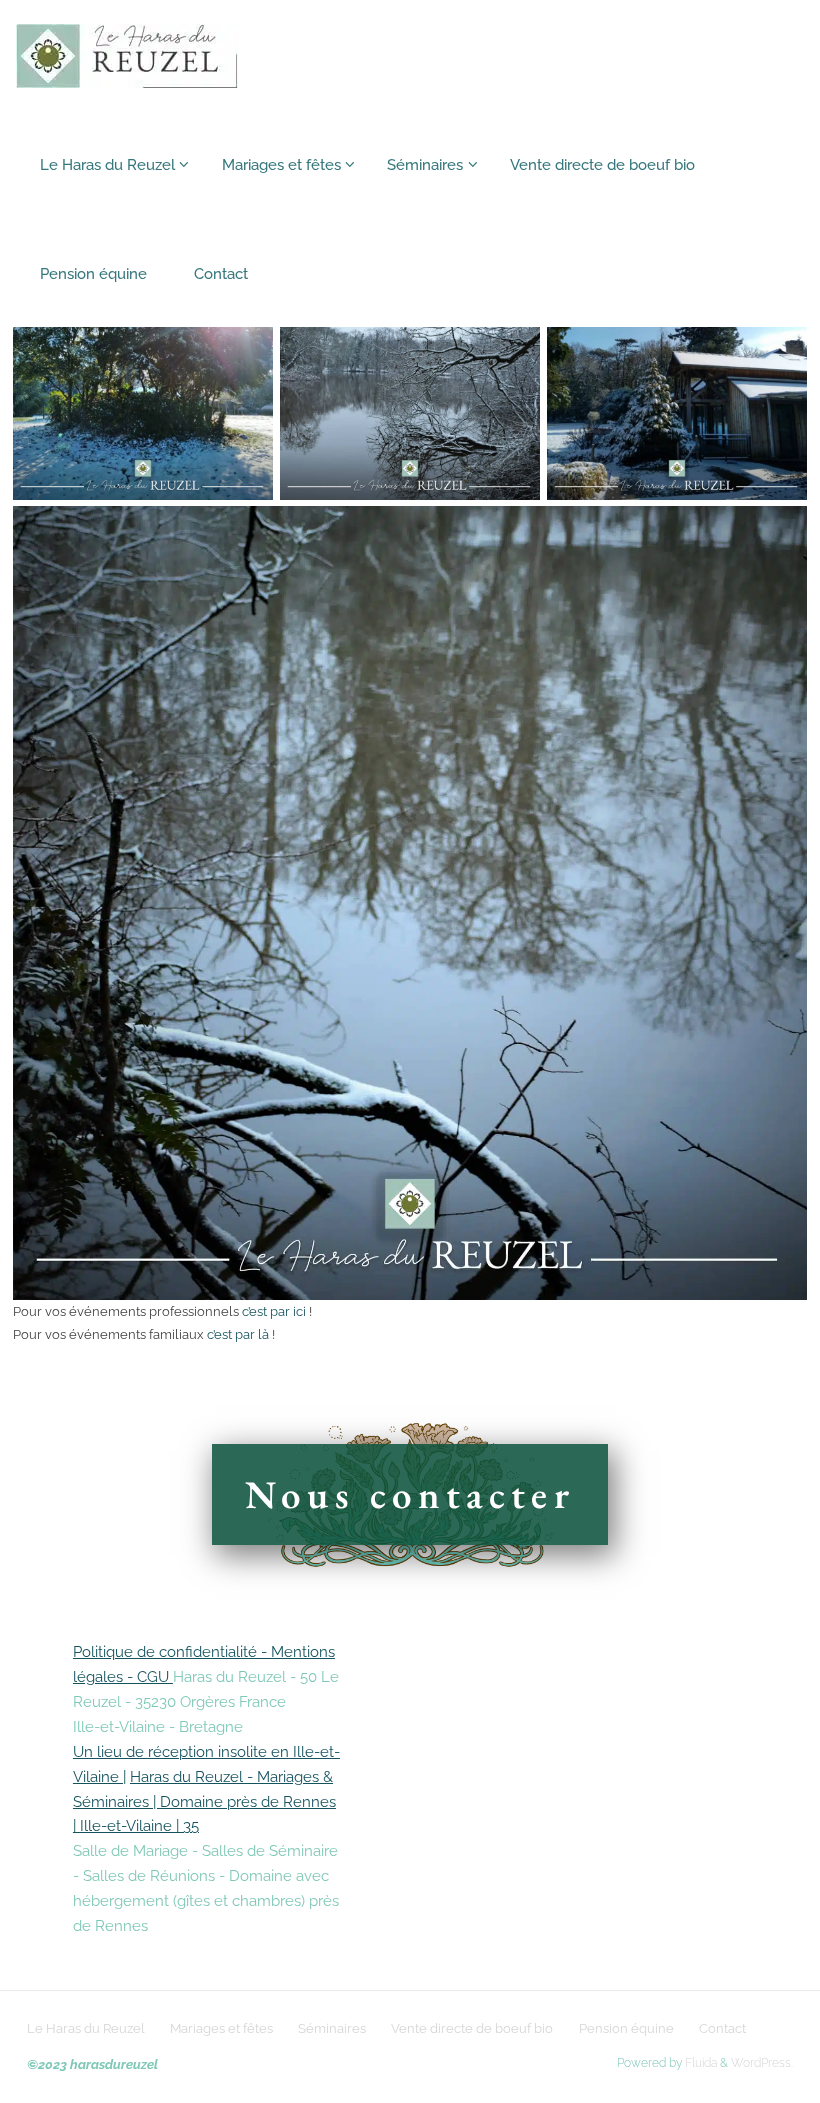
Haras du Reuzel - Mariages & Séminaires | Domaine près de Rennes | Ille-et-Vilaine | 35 (204, 1801)
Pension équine (626, 2028)
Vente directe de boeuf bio (472, 2028)
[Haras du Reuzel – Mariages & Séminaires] (127, 54)
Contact (722, 2028)
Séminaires (332, 2028)
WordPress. (762, 2063)
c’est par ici (275, 1311)
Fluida (699, 2063)
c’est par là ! (241, 1334)
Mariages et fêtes (221, 2028)
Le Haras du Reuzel (86, 2028)
